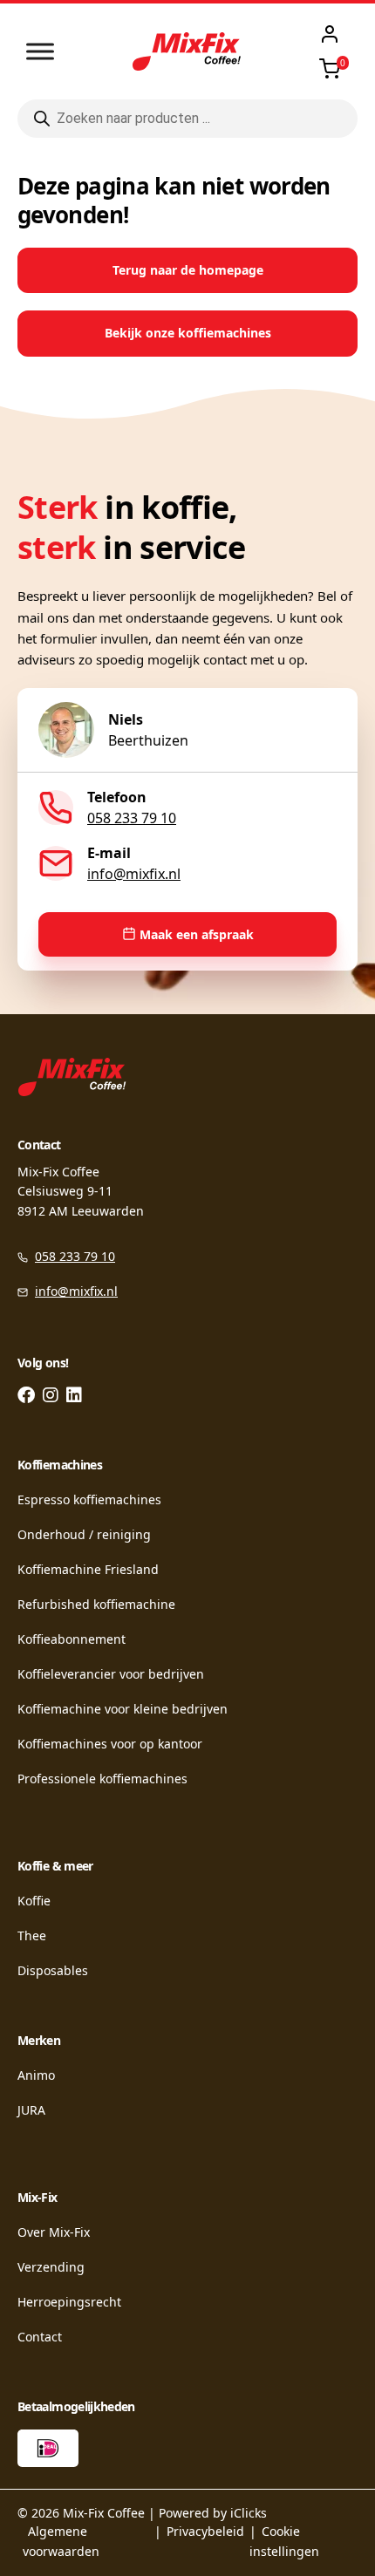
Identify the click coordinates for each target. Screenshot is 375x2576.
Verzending (51, 2267)
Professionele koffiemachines (102, 1779)
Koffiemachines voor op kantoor (110, 1744)
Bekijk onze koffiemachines (188, 333)
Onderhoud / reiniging (84, 1534)
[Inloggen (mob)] (330, 34)
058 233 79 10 (132, 818)
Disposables (53, 1970)
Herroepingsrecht (69, 2302)
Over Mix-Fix (54, 2232)
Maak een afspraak (197, 934)
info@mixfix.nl (134, 874)
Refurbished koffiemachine (96, 1604)
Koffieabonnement (72, 1639)
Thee (32, 1935)
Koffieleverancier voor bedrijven (111, 1674)
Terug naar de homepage (188, 270)
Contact (40, 2337)
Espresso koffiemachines (89, 1499)
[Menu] (40, 51)
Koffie (34, 1901)
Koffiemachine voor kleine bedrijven (123, 1709)
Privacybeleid (205, 2531)
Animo (36, 2075)
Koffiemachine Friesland (88, 1569)
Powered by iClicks (213, 2513)
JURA (31, 2110)
